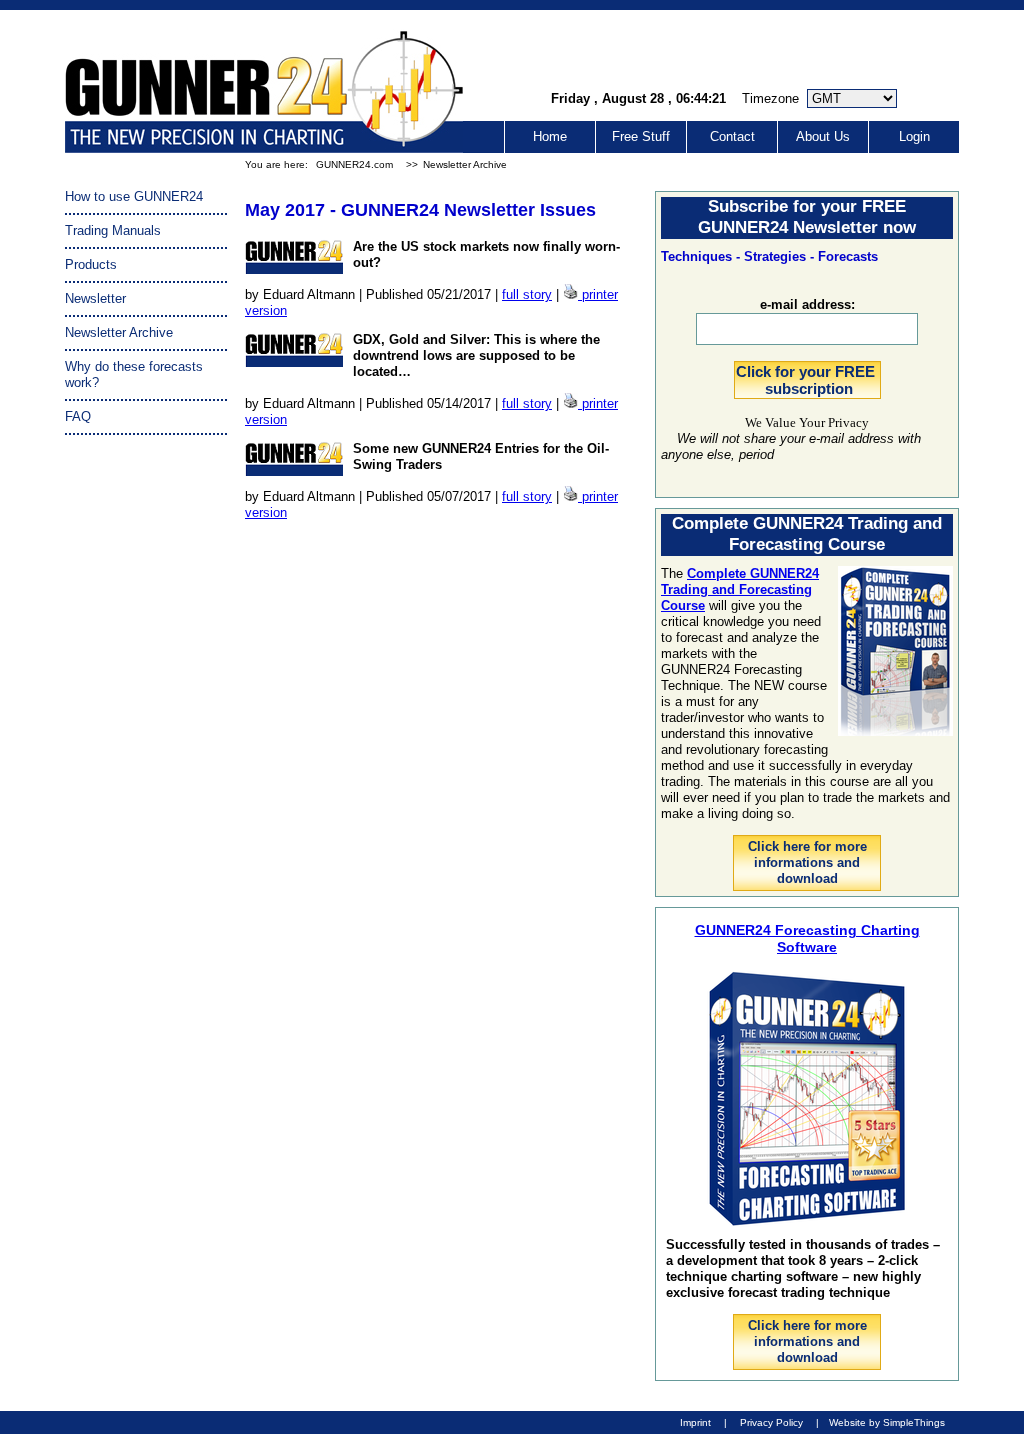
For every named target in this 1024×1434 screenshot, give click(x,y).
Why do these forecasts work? (134, 374)
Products (91, 264)
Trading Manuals (113, 230)
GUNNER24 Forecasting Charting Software (807, 938)
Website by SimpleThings (887, 1422)
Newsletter (95, 298)
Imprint (695, 1422)
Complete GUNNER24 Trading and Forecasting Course (740, 589)
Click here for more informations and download (807, 862)
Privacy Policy (771, 1422)
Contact (732, 136)
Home (550, 136)
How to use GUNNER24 (134, 196)
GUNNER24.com (354, 164)
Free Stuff (641, 136)
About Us (823, 136)
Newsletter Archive (465, 164)
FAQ (78, 416)
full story (527, 294)
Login (914, 136)
